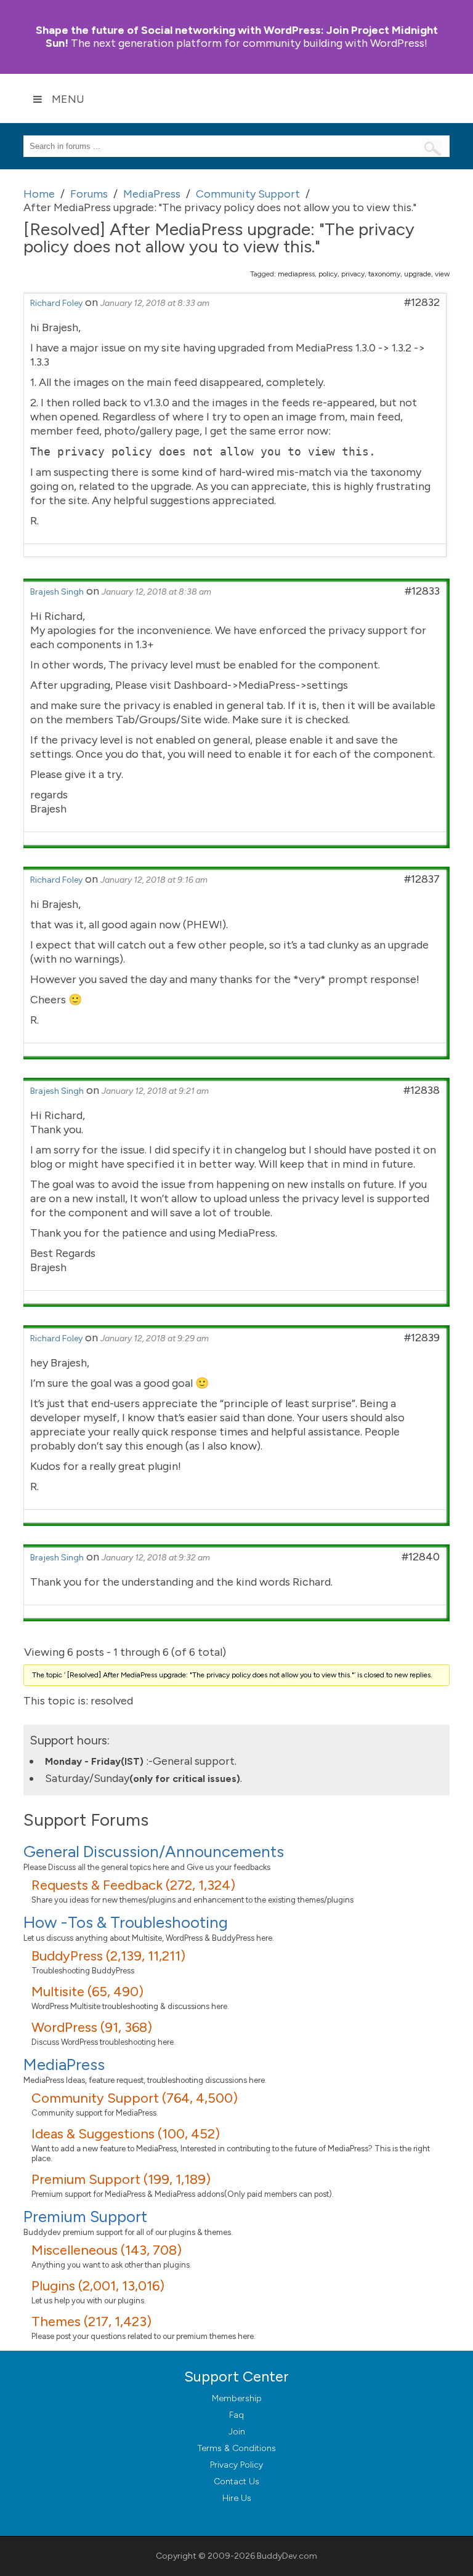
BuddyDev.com (287, 2556)
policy (328, 274)
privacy (353, 274)
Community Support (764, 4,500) (135, 2098)
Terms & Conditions (237, 2448)
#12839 (422, 1338)
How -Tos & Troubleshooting (126, 1922)
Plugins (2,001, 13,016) (98, 2286)
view (442, 274)
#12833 (422, 591)
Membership (237, 2398)
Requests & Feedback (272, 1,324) (133, 1885)
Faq (236, 2415)
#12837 (422, 879)
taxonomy (384, 274)
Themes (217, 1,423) (91, 2321)
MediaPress (64, 2064)
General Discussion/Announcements (154, 1852)
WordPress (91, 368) (92, 2027)
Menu (68, 99)
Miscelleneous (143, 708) (107, 2250)
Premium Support (85, 2217)
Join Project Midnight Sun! (237, 37)
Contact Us (236, 2482)
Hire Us (237, 2498)
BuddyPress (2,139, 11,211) (108, 1956)
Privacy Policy (236, 2465)
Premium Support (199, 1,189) (121, 2179)
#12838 (422, 1090)
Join (237, 2432)
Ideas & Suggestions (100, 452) (126, 2134)
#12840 (421, 1557)
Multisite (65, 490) (87, 1992)
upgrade (418, 274)
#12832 (422, 302)
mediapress (296, 274)
